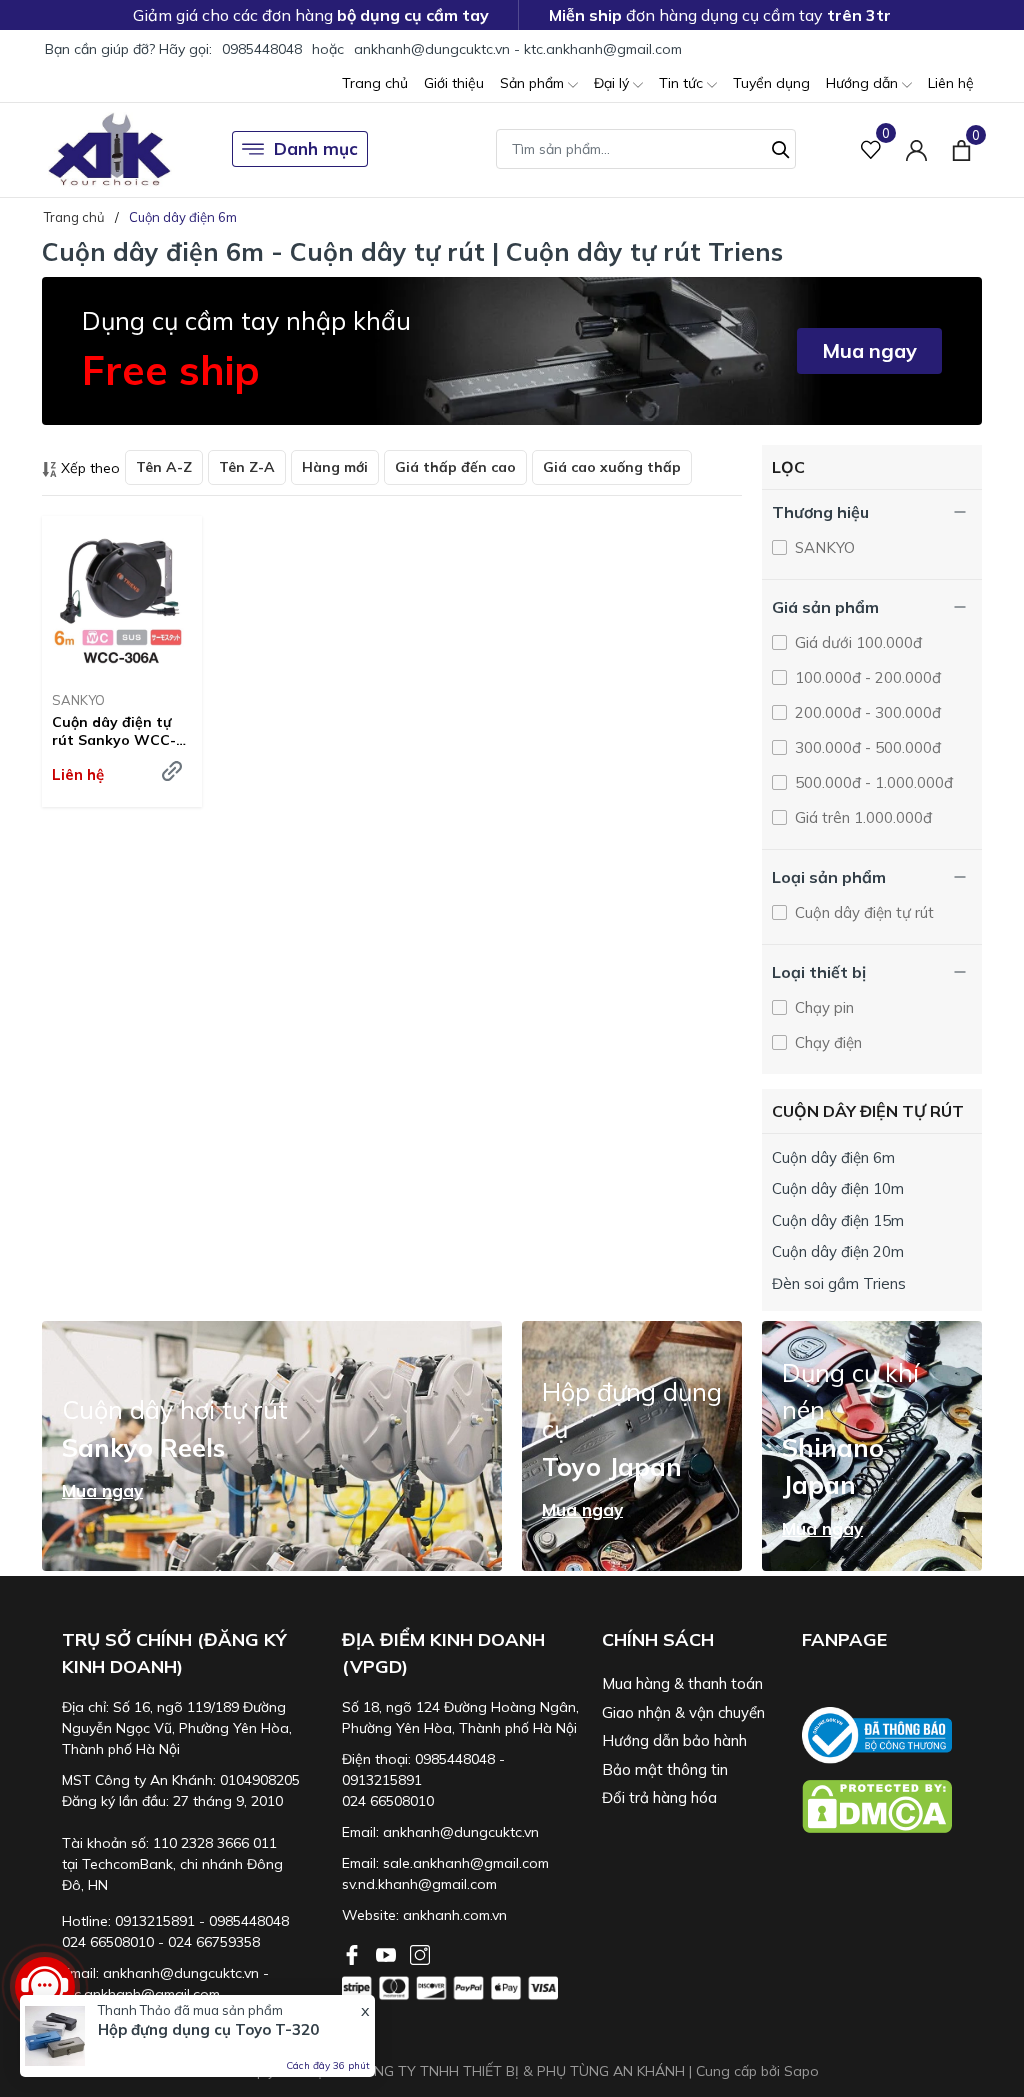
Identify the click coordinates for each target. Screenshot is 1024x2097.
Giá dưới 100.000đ (856, 642)
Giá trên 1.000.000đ (861, 817)
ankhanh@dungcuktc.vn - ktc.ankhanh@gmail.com (518, 49)
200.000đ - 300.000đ (866, 712)
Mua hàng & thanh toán (682, 1683)
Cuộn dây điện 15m (838, 1220)
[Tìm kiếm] (781, 147)
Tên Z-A (247, 467)
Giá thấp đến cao (455, 467)
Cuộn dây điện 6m (833, 1157)
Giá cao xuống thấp (612, 467)
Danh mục (316, 148)
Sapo (801, 2071)
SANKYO (78, 700)
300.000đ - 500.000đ (866, 747)
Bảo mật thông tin (665, 1769)
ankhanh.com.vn (455, 1915)
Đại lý (613, 83)
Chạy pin (822, 1007)
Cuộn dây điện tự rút (862, 912)
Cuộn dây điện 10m (838, 1188)
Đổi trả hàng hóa (659, 1797)
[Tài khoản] (916, 149)
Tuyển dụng (771, 83)
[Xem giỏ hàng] (961, 149)
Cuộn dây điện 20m (838, 1251)
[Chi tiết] (172, 771)
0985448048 (262, 49)
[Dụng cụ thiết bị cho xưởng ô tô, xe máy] (109, 149)
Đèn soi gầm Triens (839, 1283)
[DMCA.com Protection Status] (892, 1806)
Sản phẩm (534, 83)
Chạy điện (826, 1042)
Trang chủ (375, 83)
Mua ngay (869, 350)
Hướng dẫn (864, 83)
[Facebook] (354, 1953)
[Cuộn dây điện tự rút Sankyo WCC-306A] (122, 596)
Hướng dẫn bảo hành (674, 1740)
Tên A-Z (164, 467)
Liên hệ (951, 83)
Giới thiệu (454, 83)
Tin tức (683, 83)
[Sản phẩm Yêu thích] (871, 149)
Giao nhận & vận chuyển (683, 1712)
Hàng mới (335, 467)
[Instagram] (420, 1953)
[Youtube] (388, 1953)
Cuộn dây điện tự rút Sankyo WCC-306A (114, 731)
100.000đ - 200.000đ (866, 677)
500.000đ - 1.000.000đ (872, 782)
